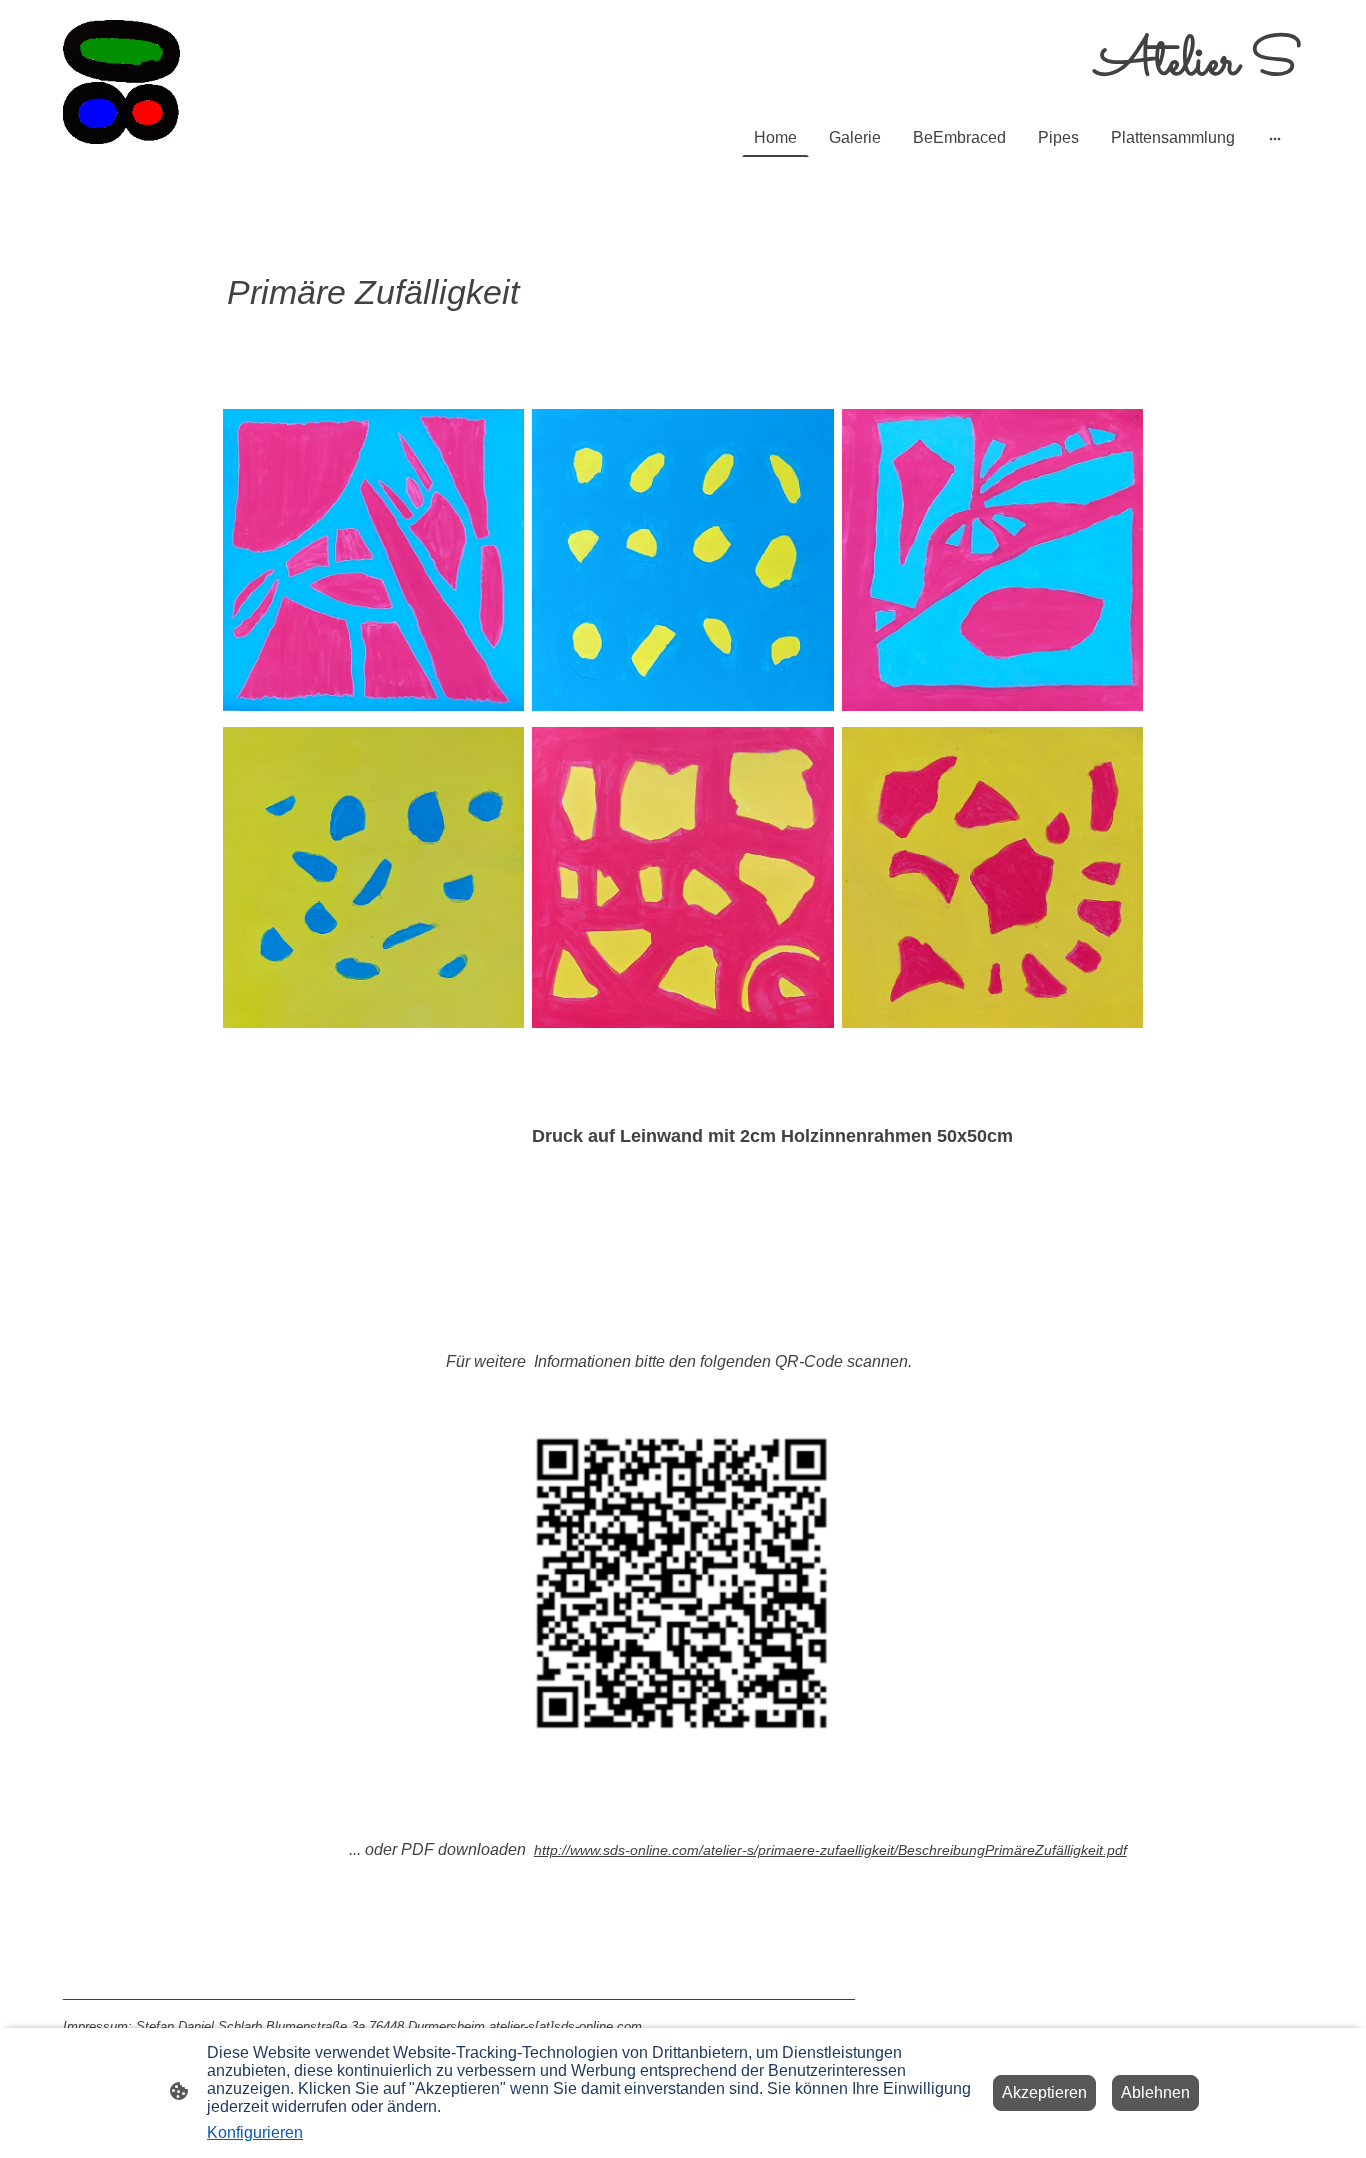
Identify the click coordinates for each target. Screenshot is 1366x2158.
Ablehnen (1155, 2092)
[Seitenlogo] (121, 82)
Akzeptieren (1044, 2092)
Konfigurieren (255, 2132)
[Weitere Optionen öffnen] (1275, 138)
